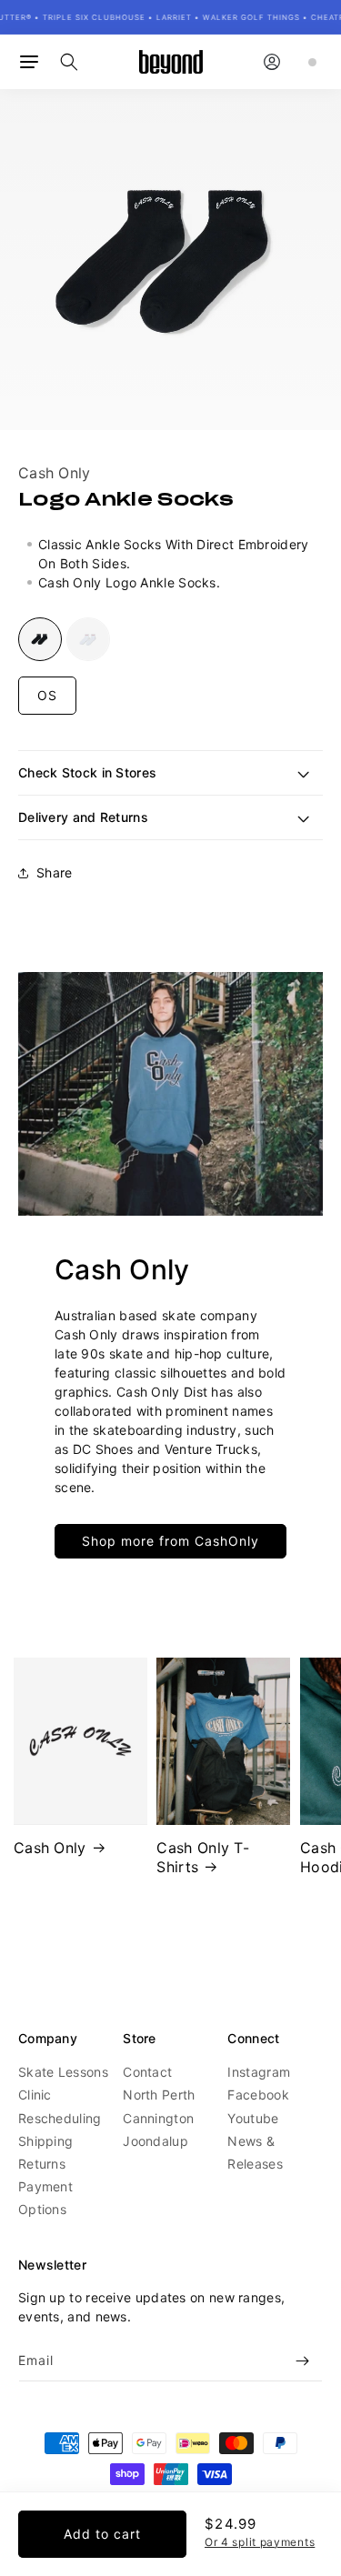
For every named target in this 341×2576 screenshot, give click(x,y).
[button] (29, 62)
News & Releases (255, 2152)
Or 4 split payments (260, 2542)
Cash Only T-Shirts (203, 1857)
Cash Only (55, 473)
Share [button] (55, 872)
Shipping (45, 2141)
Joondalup (155, 2141)
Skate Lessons (63, 2072)
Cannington (158, 2118)
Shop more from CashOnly (170, 1541)
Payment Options (45, 2198)
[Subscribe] (302, 2361)
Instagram (259, 2072)
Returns (42, 2164)
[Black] (40, 639)
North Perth (159, 2095)
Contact (147, 2072)
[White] (88, 639)
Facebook (258, 2095)
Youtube (253, 2118)
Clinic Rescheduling (60, 2106)
